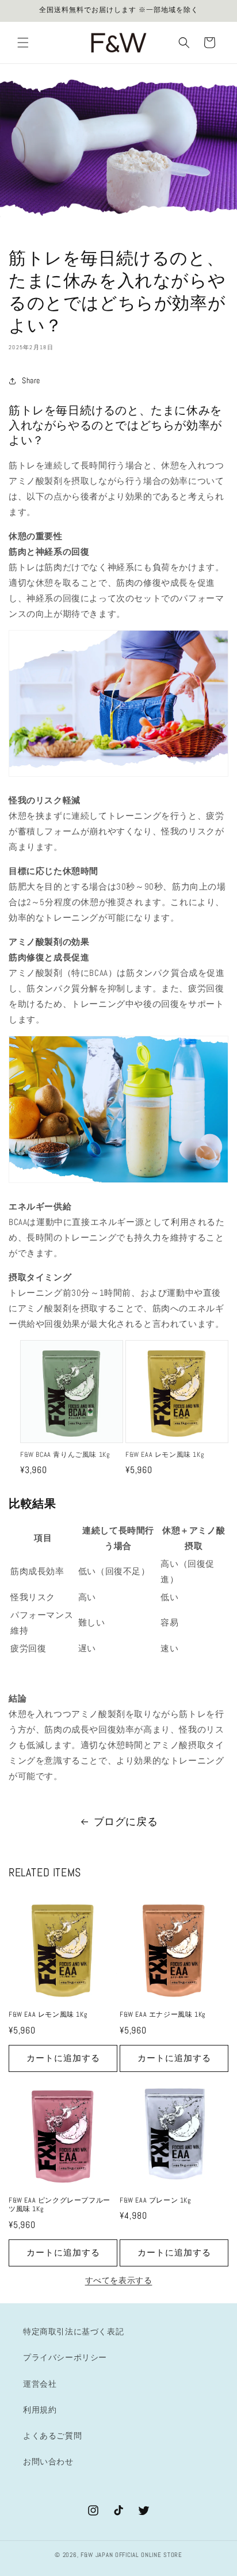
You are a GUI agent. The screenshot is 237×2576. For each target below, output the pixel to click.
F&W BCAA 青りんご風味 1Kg (65, 1455)
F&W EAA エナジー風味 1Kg (163, 2015)
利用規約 (40, 2410)
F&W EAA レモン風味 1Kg (165, 1455)
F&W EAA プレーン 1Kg (155, 2201)
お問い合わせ (48, 2461)
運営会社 (40, 2384)
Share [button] (31, 380)
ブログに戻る (126, 1821)
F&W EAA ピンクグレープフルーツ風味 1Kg (60, 2205)
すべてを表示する (119, 2280)
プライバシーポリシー (65, 2357)
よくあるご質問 (52, 2436)
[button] (23, 43)
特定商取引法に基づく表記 (73, 2331)
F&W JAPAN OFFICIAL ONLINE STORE (131, 2555)
